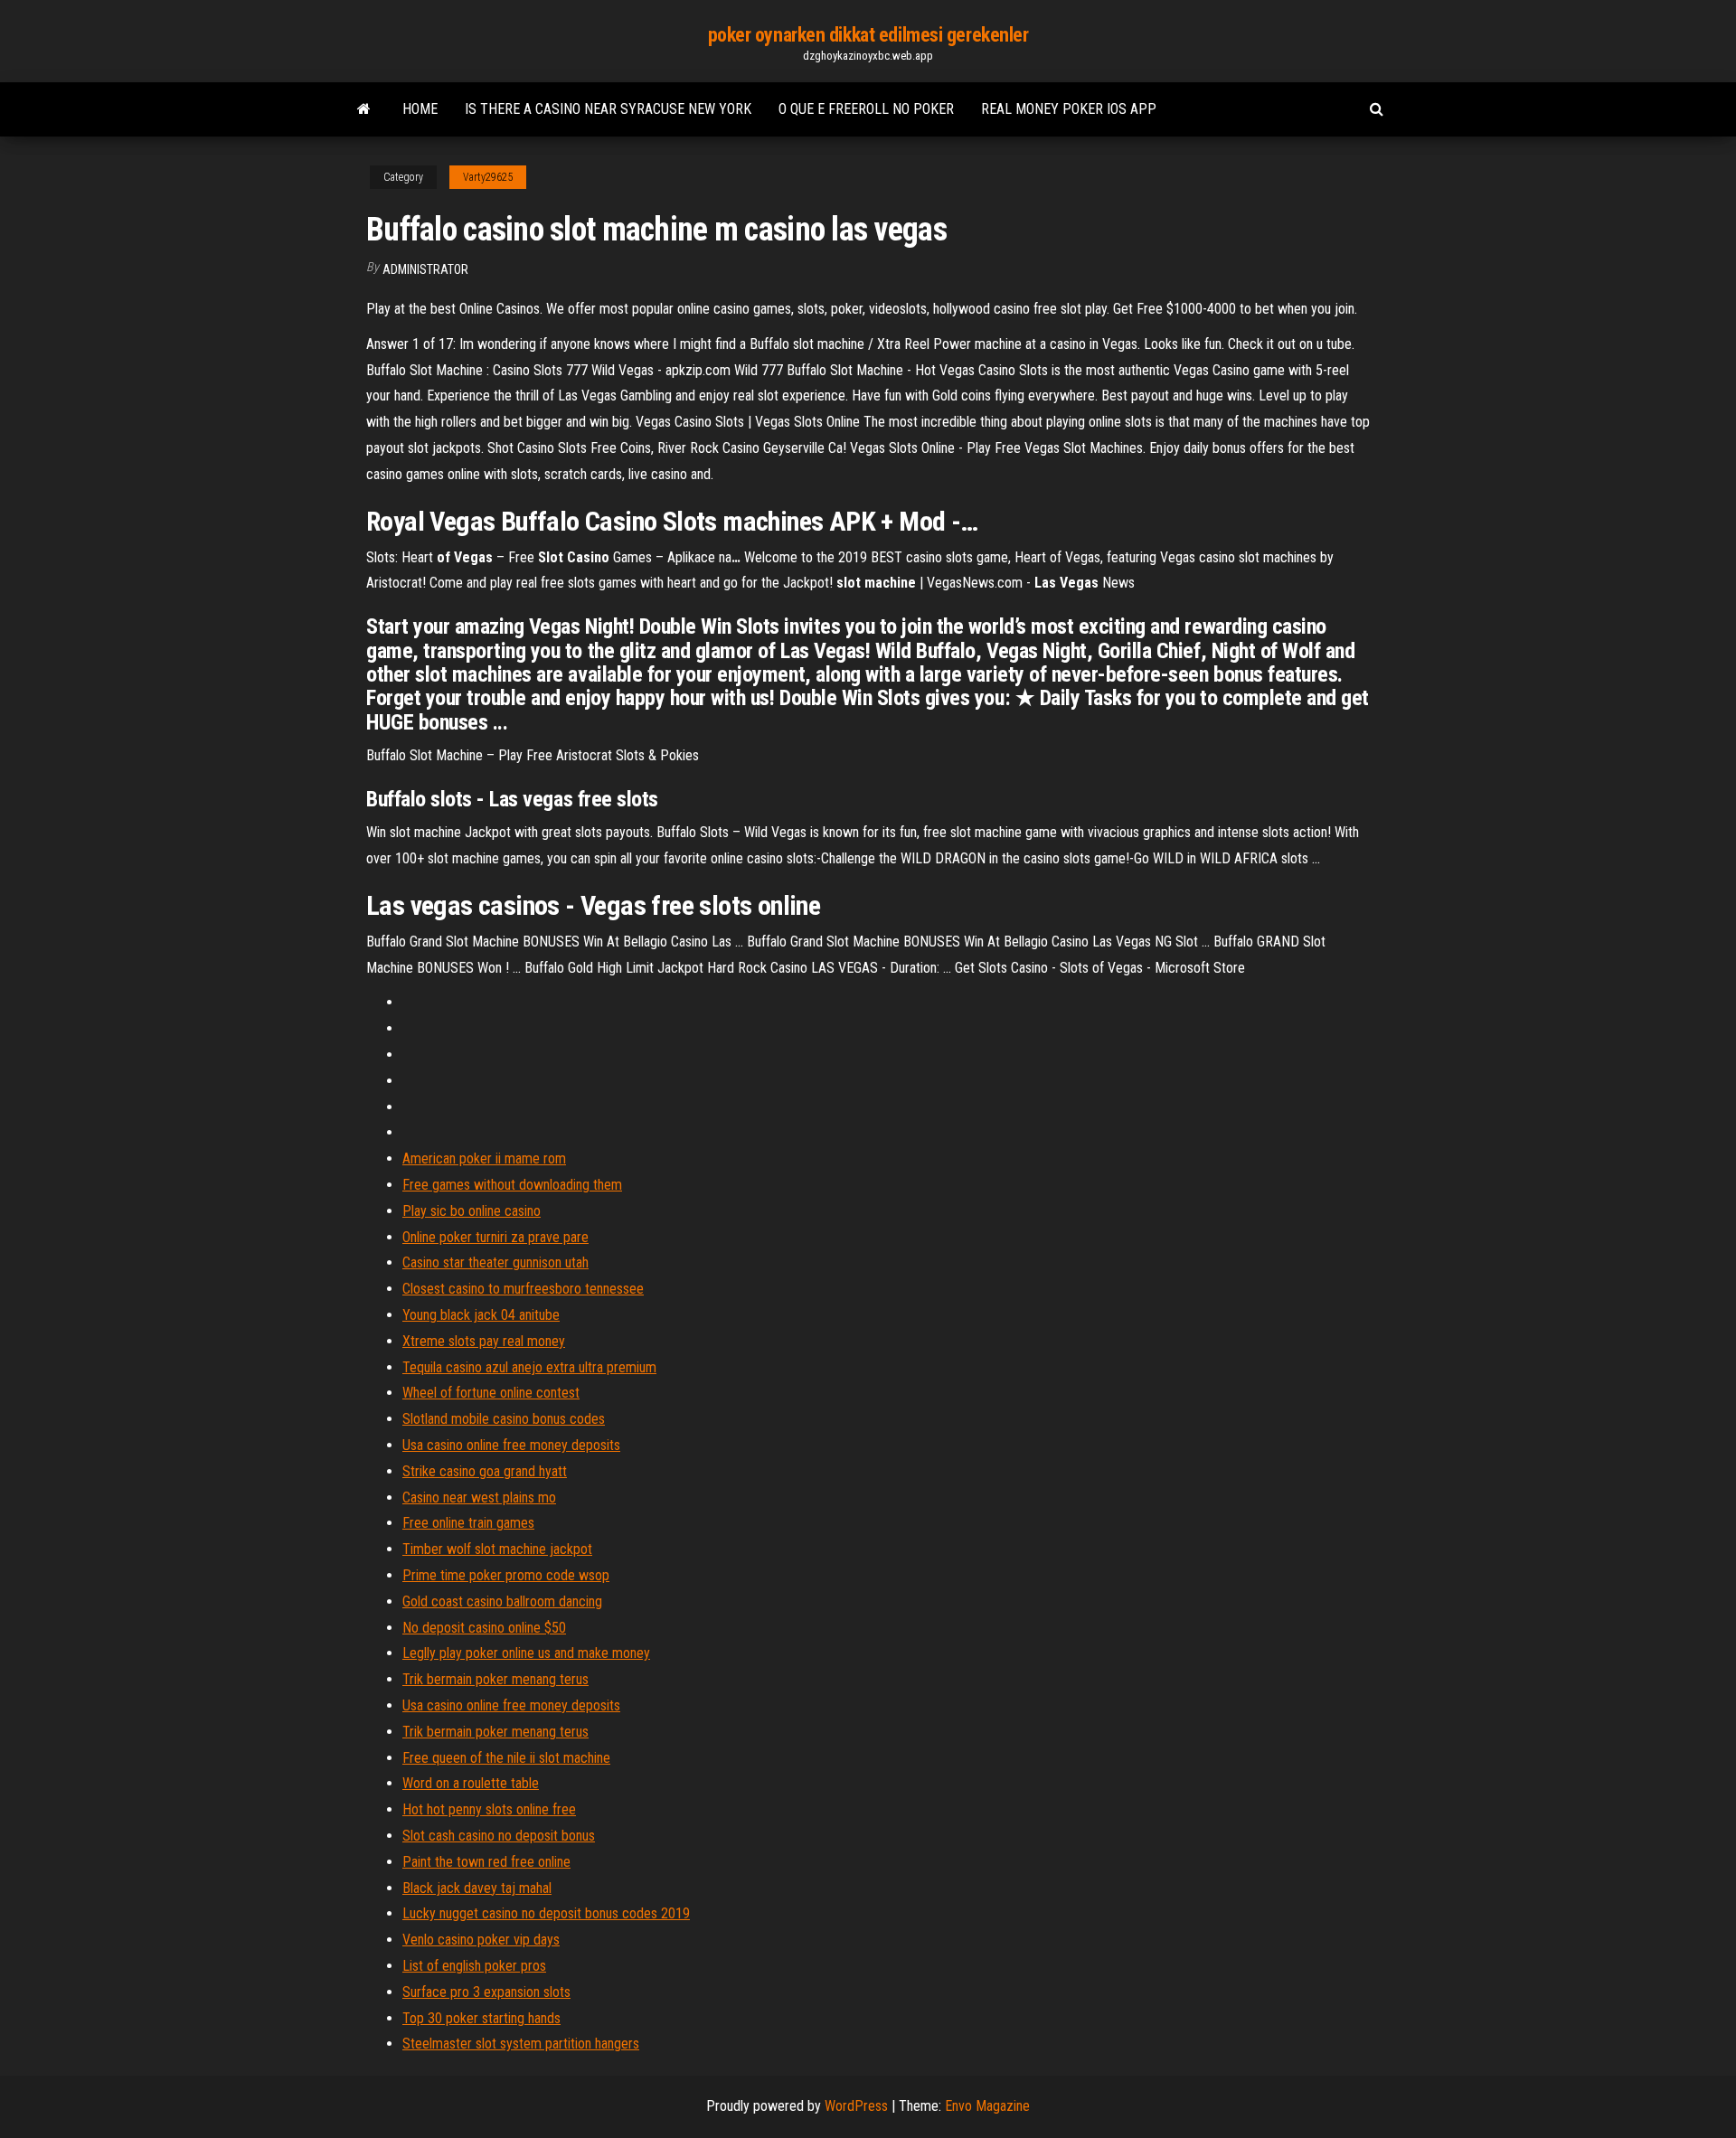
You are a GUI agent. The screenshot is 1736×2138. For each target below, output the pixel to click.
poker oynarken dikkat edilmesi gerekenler (868, 35)
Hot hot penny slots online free (489, 1809)
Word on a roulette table (471, 1783)
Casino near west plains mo (479, 1498)
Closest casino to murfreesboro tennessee (523, 1289)
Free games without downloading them (512, 1185)
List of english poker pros (474, 1966)
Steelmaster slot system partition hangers (521, 2044)
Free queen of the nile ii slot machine (506, 1758)
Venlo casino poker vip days (481, 1940)
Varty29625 (488, 177)
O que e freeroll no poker (866, 109)
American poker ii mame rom (484, 1158)
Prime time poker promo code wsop (506, 1575)
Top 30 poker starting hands (481, 2018)
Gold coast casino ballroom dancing (502, 1601)
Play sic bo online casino (472, 1211)
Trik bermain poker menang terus (495, 1679)
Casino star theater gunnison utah (495, 1262)
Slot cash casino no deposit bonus (499, 1836)
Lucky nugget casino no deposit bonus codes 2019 (546, 1913)
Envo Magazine (987, 2106)
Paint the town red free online (486, 1862)
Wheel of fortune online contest (491, 1393)
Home (420, 109)
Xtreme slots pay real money (484, 1341)
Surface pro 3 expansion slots (486, 1992)
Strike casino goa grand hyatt (485, 1471)
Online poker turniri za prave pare (495, 1237)
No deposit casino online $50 (484, 1628)
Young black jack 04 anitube (481, 1315)
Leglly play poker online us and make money (526, 1653)
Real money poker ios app (1069, 109)
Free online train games (468, 1523)
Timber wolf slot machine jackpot (497, 1549)
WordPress (856, 2106)
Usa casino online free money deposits (511, 1445)
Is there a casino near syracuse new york (608, 109)
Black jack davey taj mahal (477, 1888)
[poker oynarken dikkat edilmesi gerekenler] (364, 109)
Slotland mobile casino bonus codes (504, 1419)
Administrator (425, 269)
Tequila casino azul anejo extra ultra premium (529, 1367)
